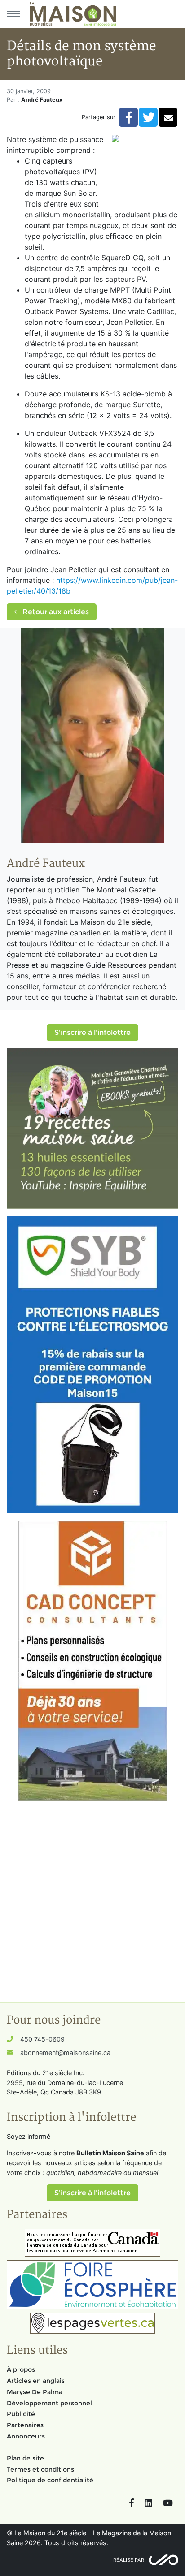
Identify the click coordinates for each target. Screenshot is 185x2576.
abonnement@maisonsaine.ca (65, 2053)
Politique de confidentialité (50, 2480)
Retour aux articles (55, 612)
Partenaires (25, 2425)
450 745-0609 (42, 2039)
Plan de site (25, 2458)
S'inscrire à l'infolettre (92, 1032)
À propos (21, 2369)
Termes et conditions (40, 2469)
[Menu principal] (13, 14)
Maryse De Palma (35, 2392)
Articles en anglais (36, 2381)
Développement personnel (49, 2403)
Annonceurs (26, 2436)
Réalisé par (129, 2560)
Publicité (21, 2414)
